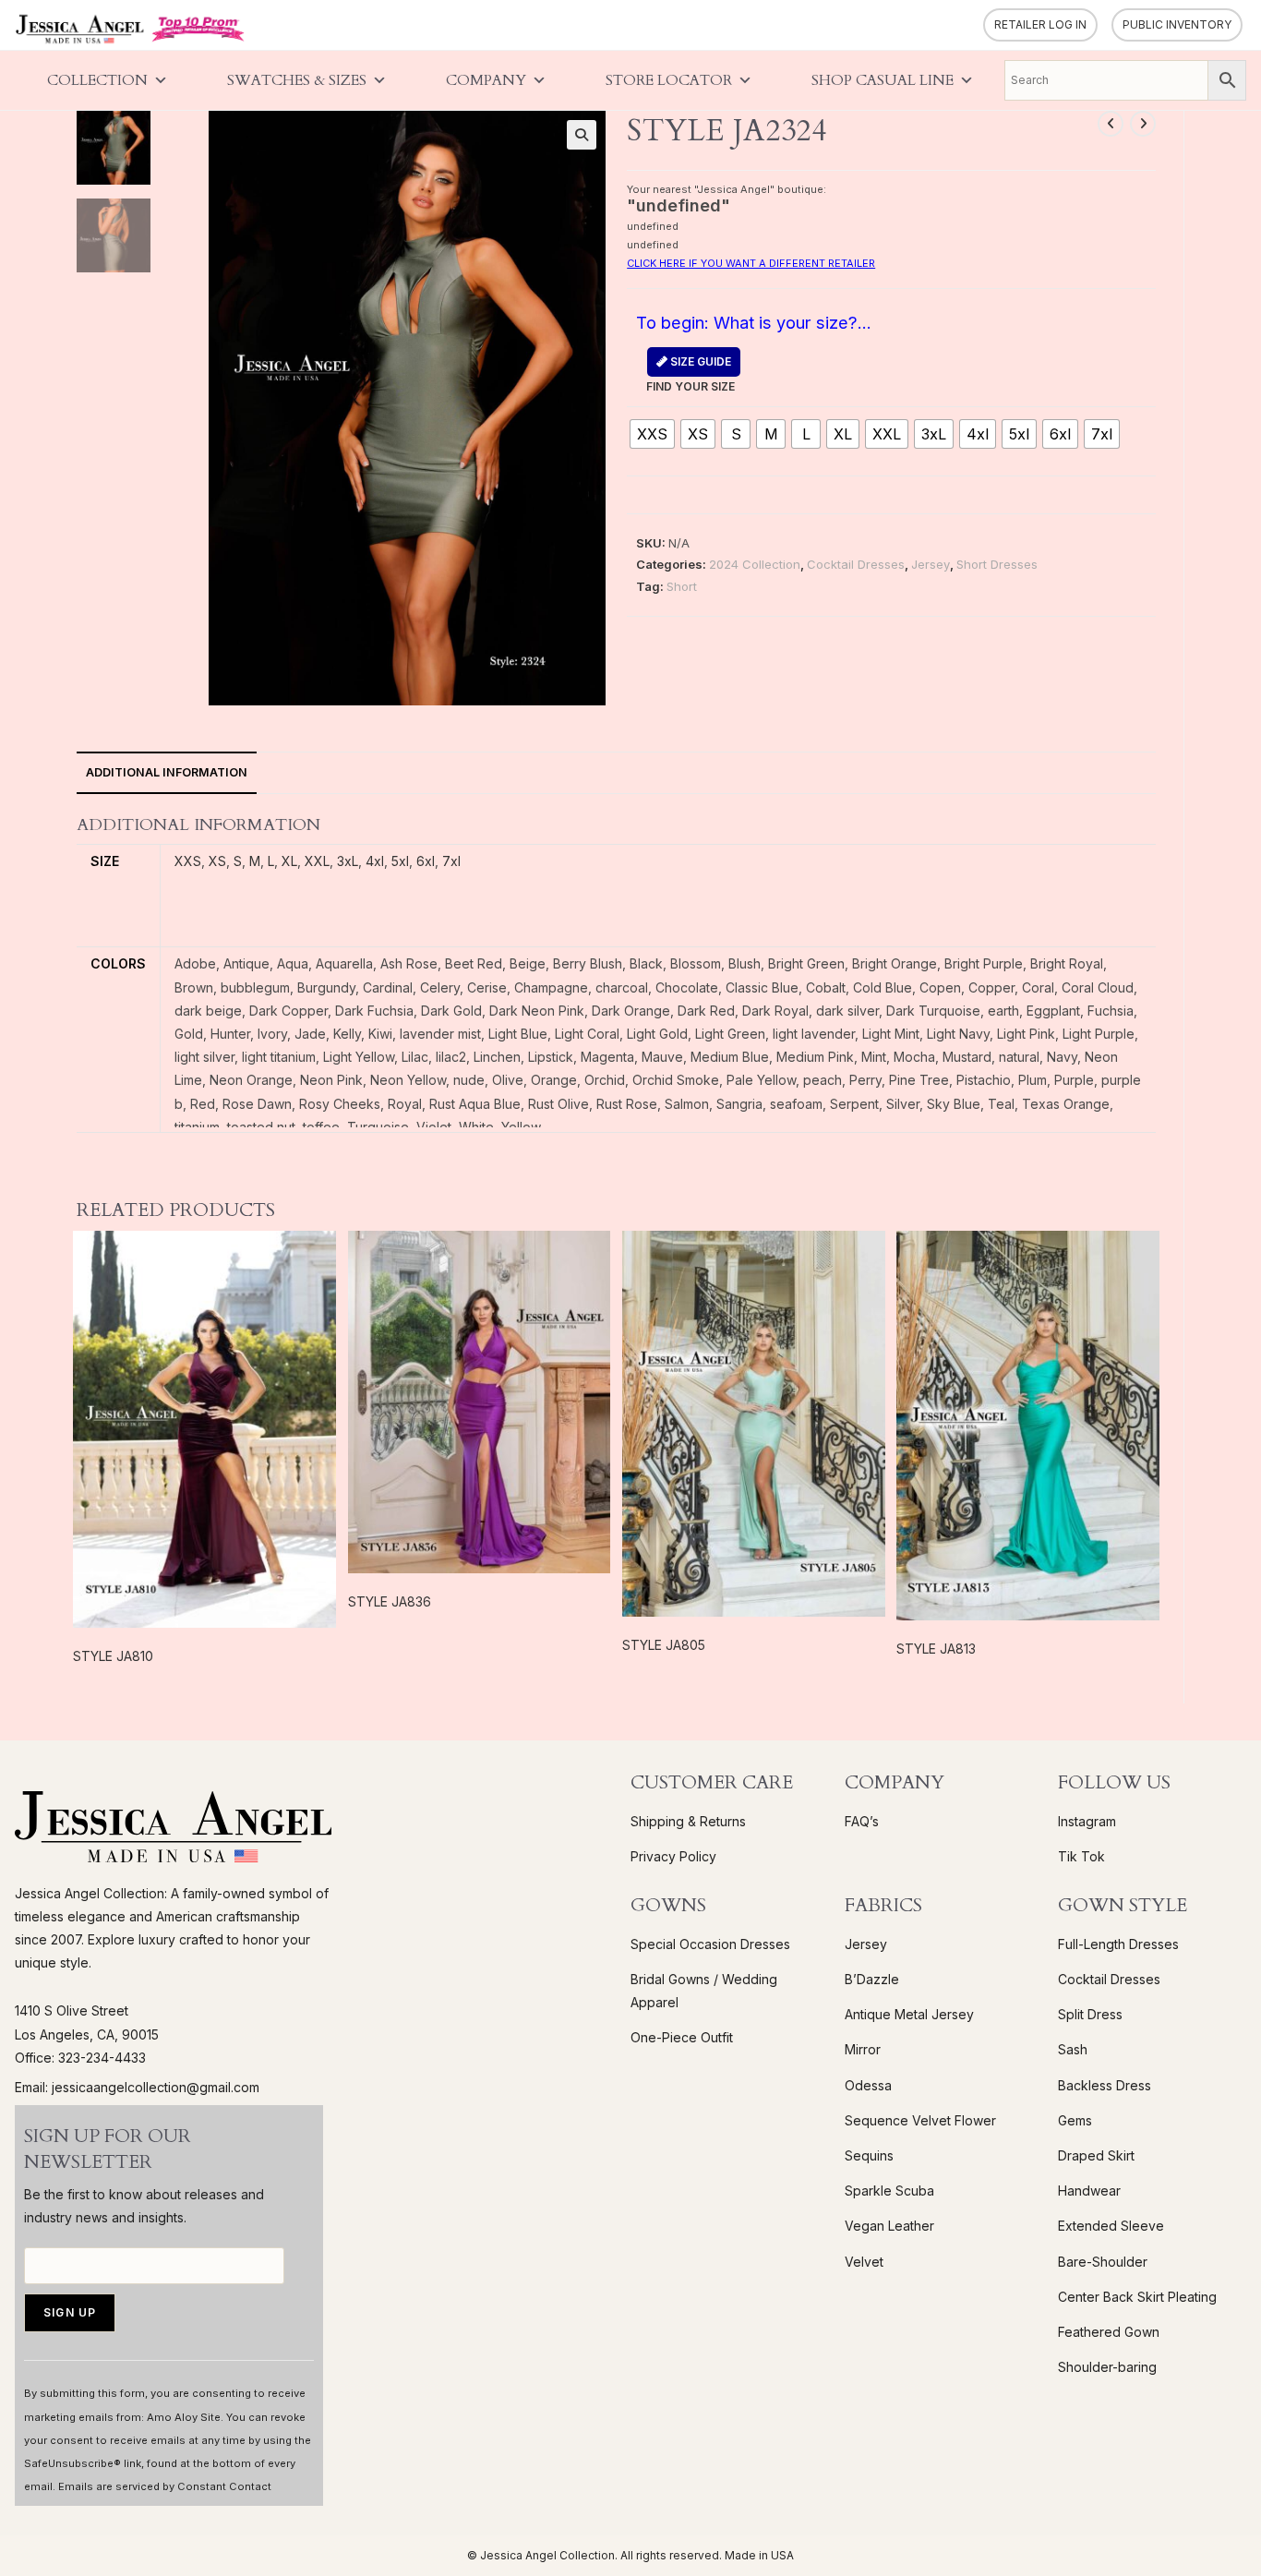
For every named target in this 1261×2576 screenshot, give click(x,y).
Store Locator (669, 80)
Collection (97, 80)
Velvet (864, 2262)
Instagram (1087, 1821)
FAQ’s (862, 1821)
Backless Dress (1105, 2085)
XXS (188, 861)
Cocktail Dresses (856, 564)
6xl (426, 861)
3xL (348, 861)
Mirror (863, 2049)
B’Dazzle (872, 1979)
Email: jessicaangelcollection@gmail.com (137, 2087)
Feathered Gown (1109, 2332)
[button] (582, 135)
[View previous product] (1111, 124)
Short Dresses (997, 564)
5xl (400, 861)
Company (486, 80)
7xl (451, 861)
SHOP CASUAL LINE (883, 80)
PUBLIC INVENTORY (1177, 24)
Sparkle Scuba (889, 2191)
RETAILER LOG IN (1040, 24)
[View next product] (1143, 124)
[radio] (652, 434)
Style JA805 (664, 1645)
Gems (1075, 2120)
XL (289, 861)
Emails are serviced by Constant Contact (165, 2486)
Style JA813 (936, 1649)
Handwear (1089, 2191)
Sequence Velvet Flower (920, 2120)
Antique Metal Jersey (909, 2014)
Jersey (931, 564)
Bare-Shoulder (1103, 2262)
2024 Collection (755, 564)
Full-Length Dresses (1118, 1944)
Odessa (868, 2085)
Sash (1073, 2049)
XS (217, 861)
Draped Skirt (1096, 2155)
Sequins (869, 2155)
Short (682, 586)
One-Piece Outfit (682, 2037)
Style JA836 (390, 1601)
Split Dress (1090, 2014)
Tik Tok (1081, 1856)
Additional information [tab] (167, 772)
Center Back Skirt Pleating (1137, 2297)
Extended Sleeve (1111, 2226)
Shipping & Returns (688, 1821)
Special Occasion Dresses (710, 1944)
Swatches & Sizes (297, 80)
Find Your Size (691, 374)
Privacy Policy (673, 1856)
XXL (317, 861)
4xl (375, 861)
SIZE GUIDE (699, 361)
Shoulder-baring (1107, 2367)
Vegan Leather (889, 2226)
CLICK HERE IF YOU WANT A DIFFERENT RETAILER (751, 263)
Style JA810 (113, 1656)
